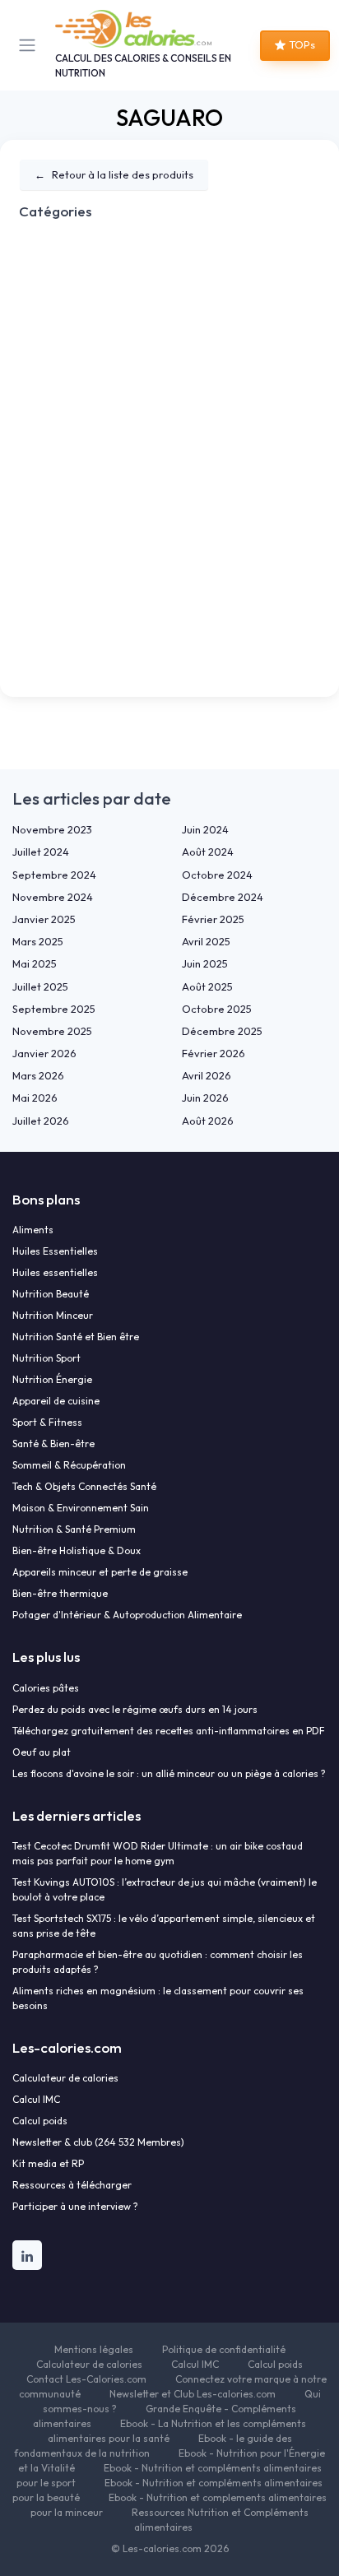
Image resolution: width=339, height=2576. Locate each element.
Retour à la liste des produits (114, 174)
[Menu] (30, 45)
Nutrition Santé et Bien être (76, 1337)
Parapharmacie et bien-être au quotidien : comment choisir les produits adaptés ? (158, 1962)
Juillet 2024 (41, 852)
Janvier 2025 (44, 919)
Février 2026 (214, 1053)
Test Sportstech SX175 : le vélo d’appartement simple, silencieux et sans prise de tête (164, 1926)
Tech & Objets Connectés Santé (84, 1486)
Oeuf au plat (42, 1752)
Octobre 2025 (217, 1009)
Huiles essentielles (55, 1272)
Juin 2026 (205, 1098)
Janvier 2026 (44, 1053)
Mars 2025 (38, 941)
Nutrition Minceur (53, 1315)
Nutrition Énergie (52, 1379)
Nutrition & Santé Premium (74, 1529)
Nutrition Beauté (51, 1294)
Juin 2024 (205, 829)
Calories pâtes (46, 1688)
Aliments (33, 1230)
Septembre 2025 (54, 1009)
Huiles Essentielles (55, 1251)
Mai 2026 (35, 1098)
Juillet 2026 (41, 1121)
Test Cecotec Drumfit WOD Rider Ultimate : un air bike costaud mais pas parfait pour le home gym (158, 1853)
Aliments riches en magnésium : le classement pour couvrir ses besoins (158, 1998)
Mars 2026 (38, 1075)
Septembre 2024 (54, 875)
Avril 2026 (207, 1075)
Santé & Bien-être (53, 1443)
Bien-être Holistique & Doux (77, 1550)
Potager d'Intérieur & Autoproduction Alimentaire (127, 1615)
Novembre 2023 (52, 829)
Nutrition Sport (46, 1358)
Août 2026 (208, 1121)
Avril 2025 (206, 941)
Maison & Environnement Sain (81, 1508)
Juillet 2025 (40, 986)
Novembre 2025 (52, 1031)
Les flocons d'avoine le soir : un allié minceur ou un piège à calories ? (169, 1773)
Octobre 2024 (217, 875)
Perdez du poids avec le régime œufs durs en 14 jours (135, 1709)
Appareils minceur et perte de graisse (100, 1572)
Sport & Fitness (47, 1422)
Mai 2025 (35, 963)
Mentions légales (94, 2349)
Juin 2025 (205, 963)
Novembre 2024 (53, 897)
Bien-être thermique (60, 1593)
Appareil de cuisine (56, 1401)
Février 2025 (213, 919)
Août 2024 (208, 852)
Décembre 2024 (223, 897)
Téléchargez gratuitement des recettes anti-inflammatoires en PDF (169, 1731)
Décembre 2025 (222, 1031)
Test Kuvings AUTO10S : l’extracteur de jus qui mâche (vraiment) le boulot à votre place (165, 1889)
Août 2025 (207, 986)
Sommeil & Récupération (69, 1465)
